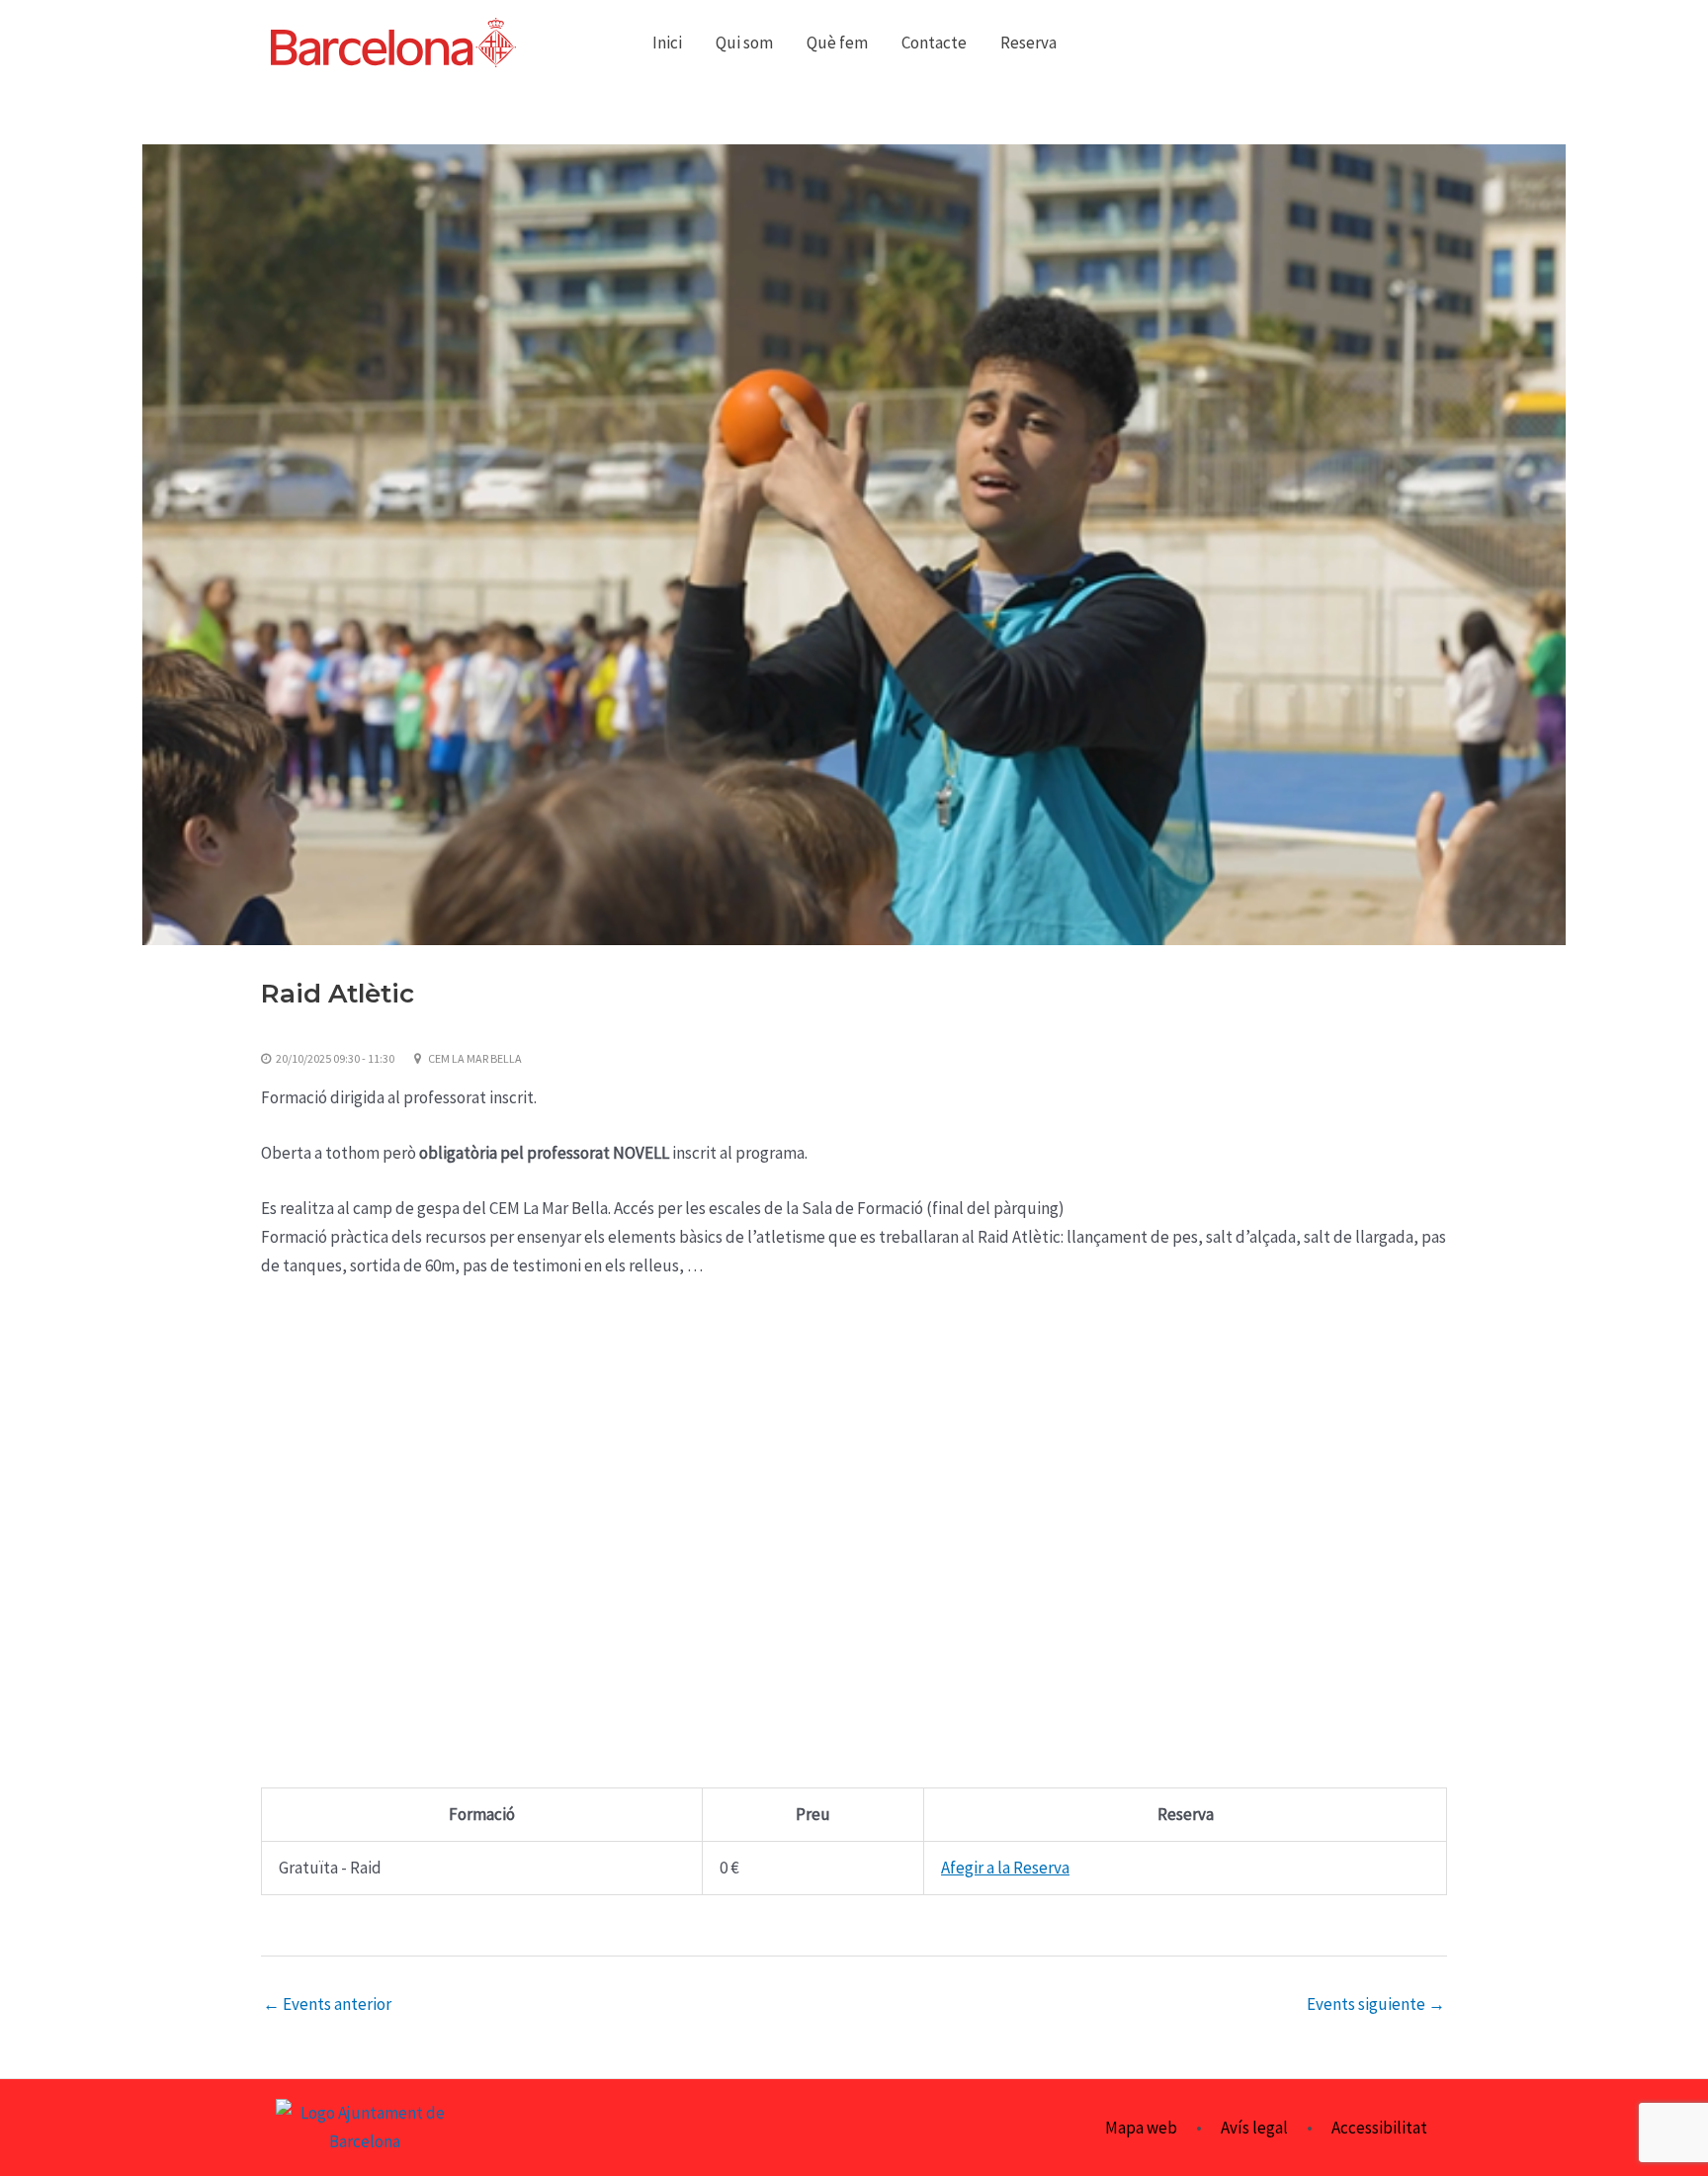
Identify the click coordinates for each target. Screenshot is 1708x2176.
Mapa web (1141, 2128)
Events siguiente (1376, 2004)
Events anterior (327, 2004)
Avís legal (1254, 2128)
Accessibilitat (1379, 2128)
